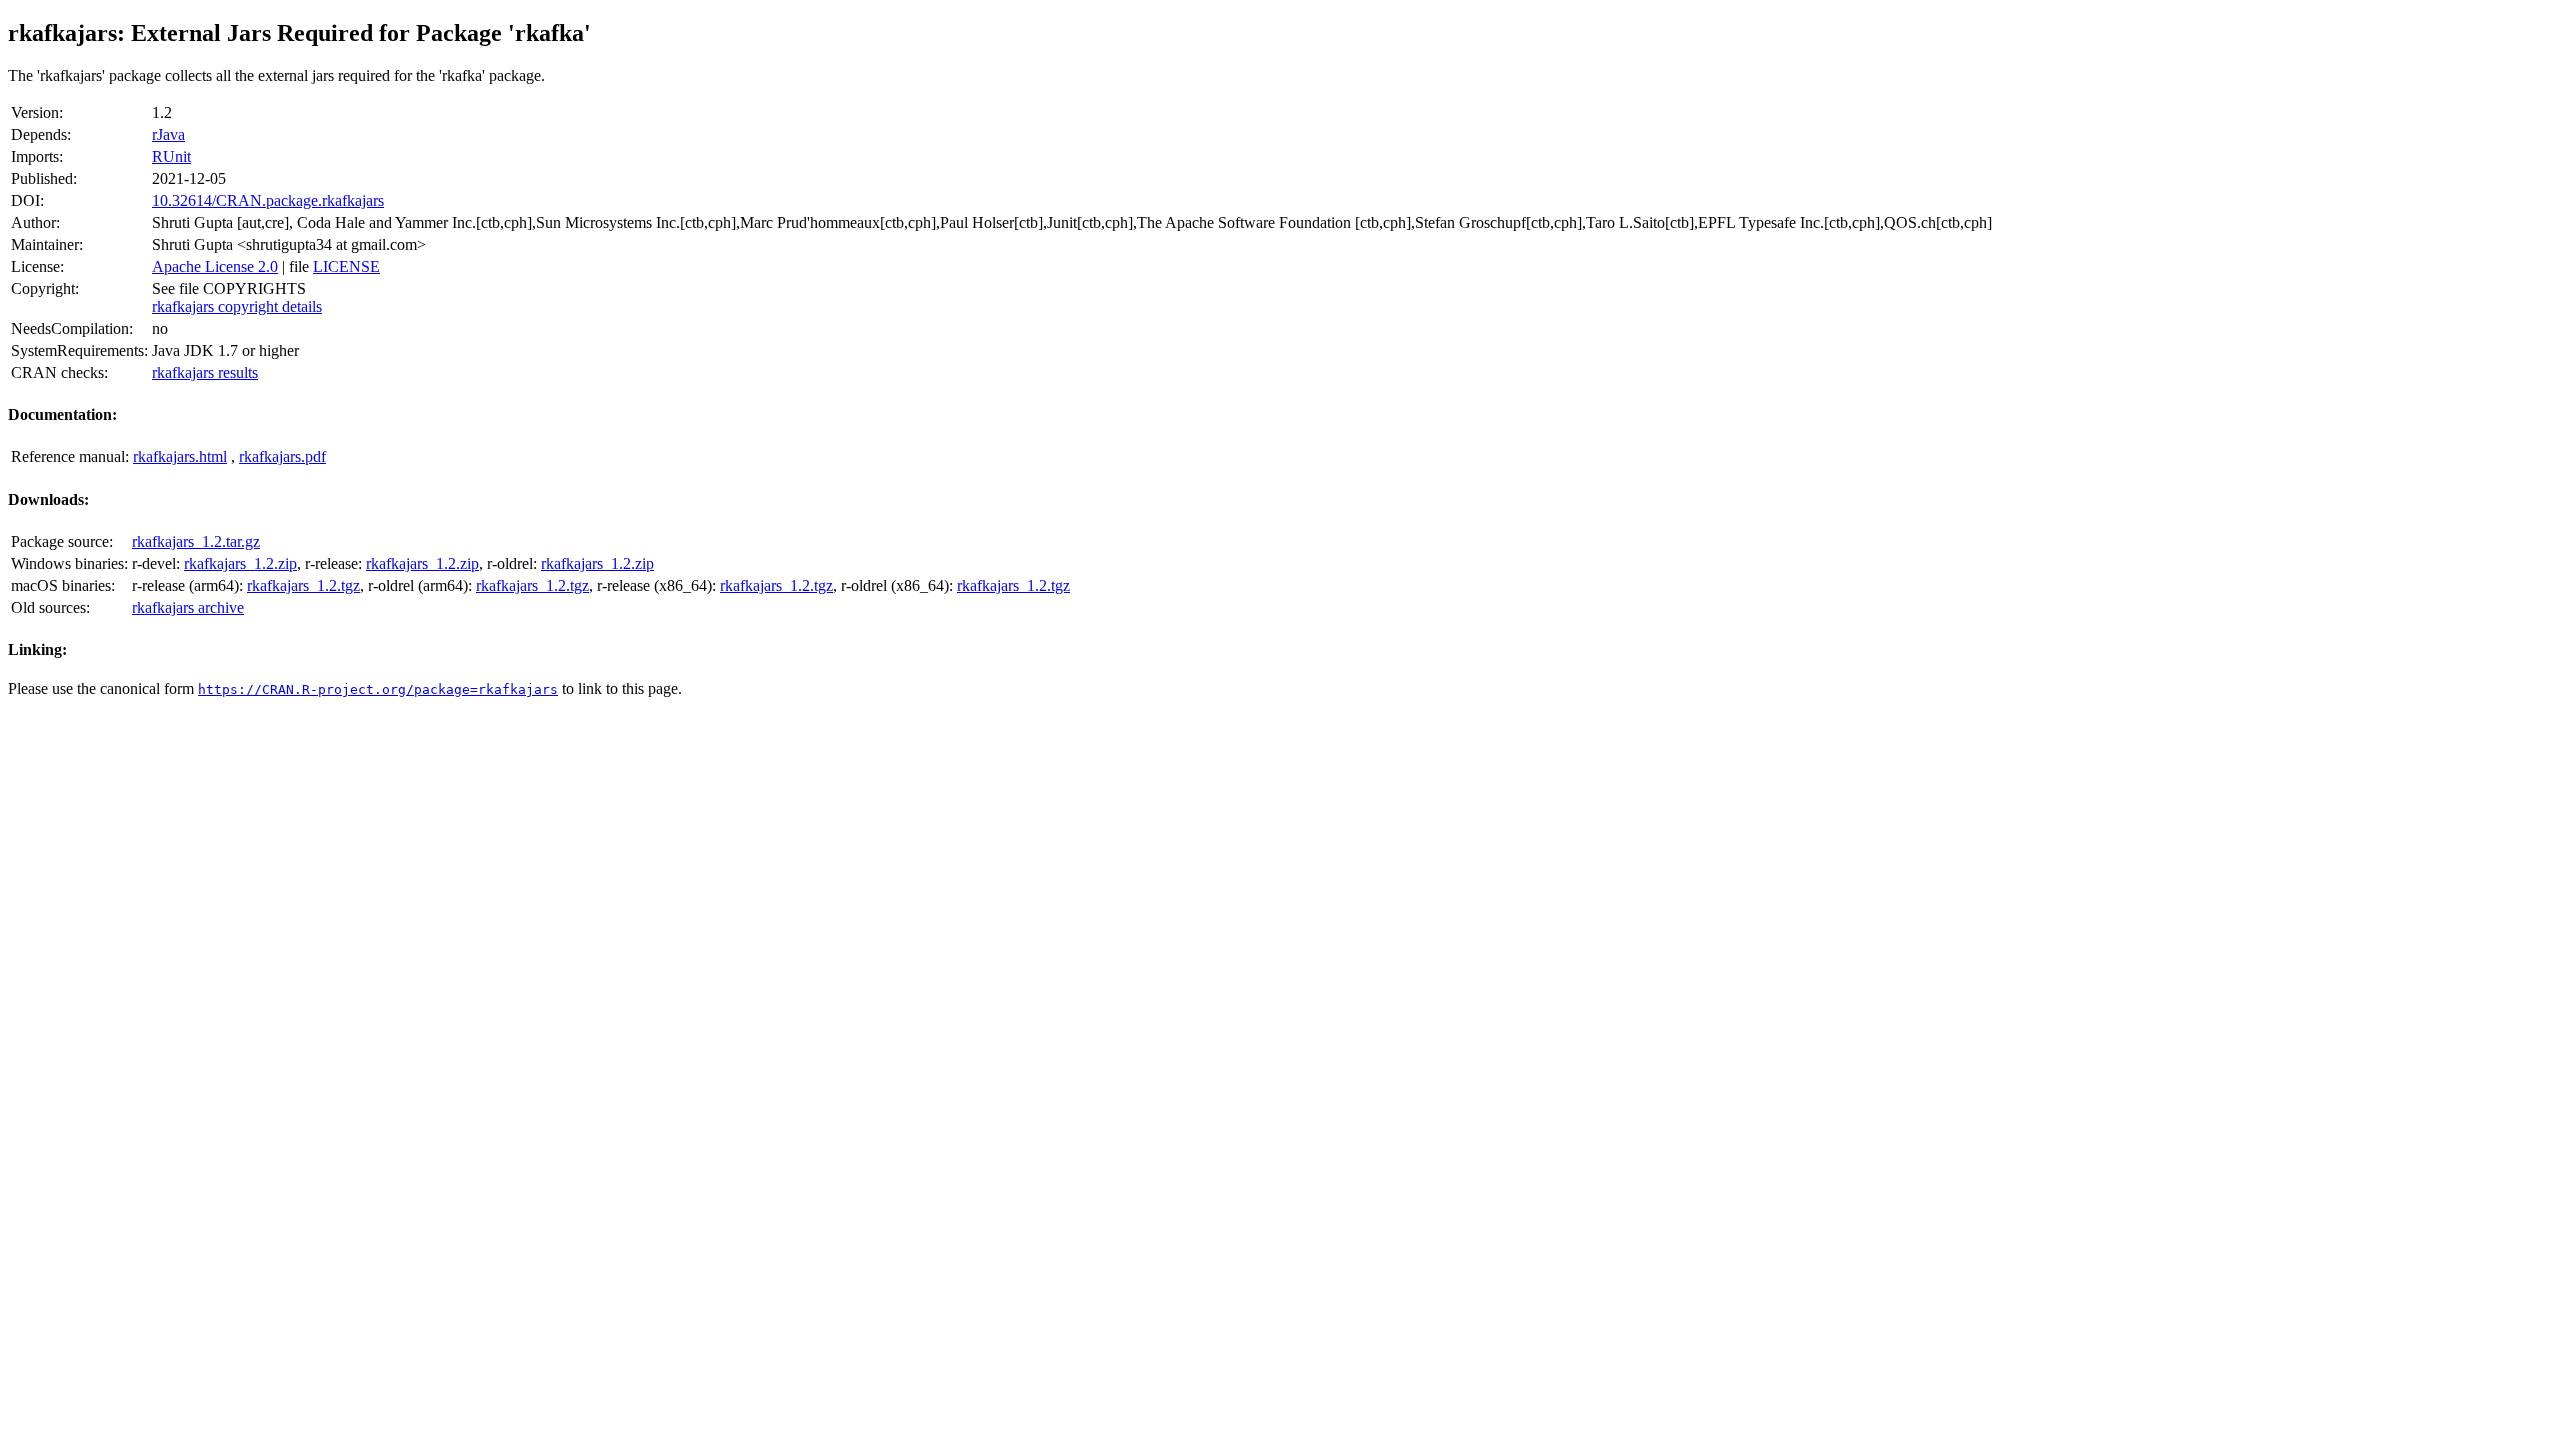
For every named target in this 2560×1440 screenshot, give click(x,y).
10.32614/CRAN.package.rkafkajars (268, 200)
